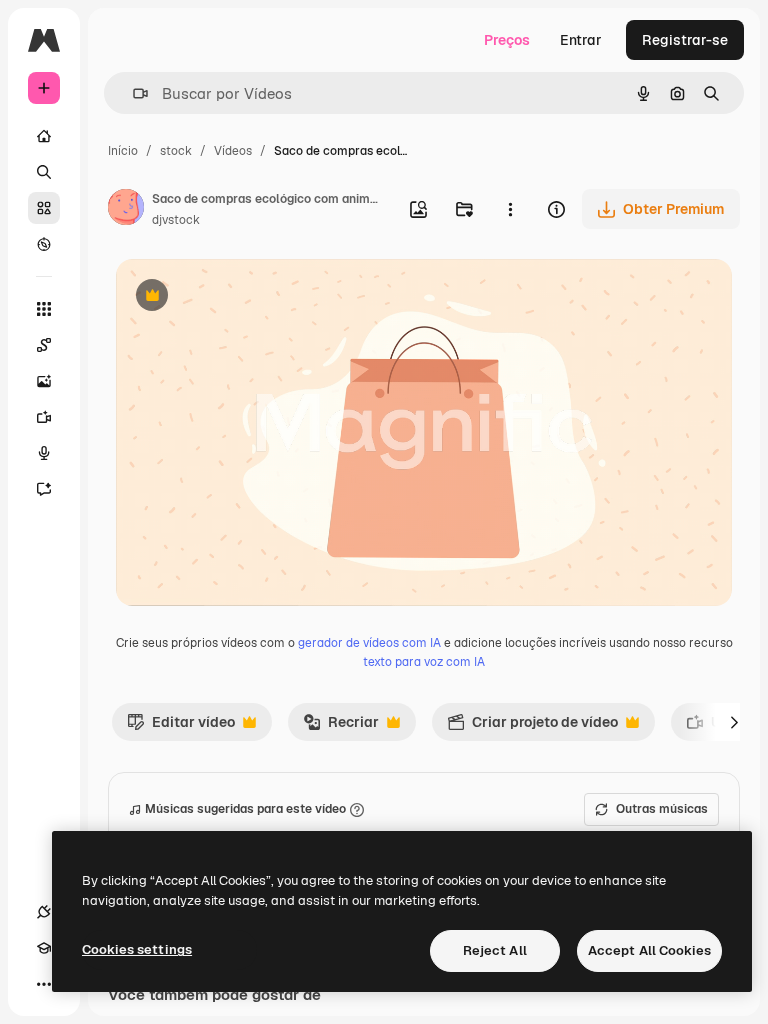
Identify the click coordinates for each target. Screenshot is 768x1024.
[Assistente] (44, 489)
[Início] (44, 136)
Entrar (581, 40)
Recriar (341, 727)
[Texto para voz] (44, 453)
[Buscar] (44, 172)
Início (123, 151)
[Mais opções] (510, 209)
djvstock (176, 220)
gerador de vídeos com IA (369, 643)
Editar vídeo (181, 727)
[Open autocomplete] (132, 93)
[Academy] (44, 948)
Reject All (495, 950)
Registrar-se (685, 40)
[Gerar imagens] (44, 381)
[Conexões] (44, 912)
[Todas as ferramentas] (44, 309)
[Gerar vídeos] (44, 417)
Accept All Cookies (649, 950)
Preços (507, 40)
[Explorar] (44, 244)
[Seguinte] (734, 722)
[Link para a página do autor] (126, 210)
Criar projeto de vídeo (532, 727)
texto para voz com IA (424, 662)
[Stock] (44, 208)
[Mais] (44, 984)
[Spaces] (44, 345)
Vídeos (233, 151)
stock (176, 151)
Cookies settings (137, 949)
